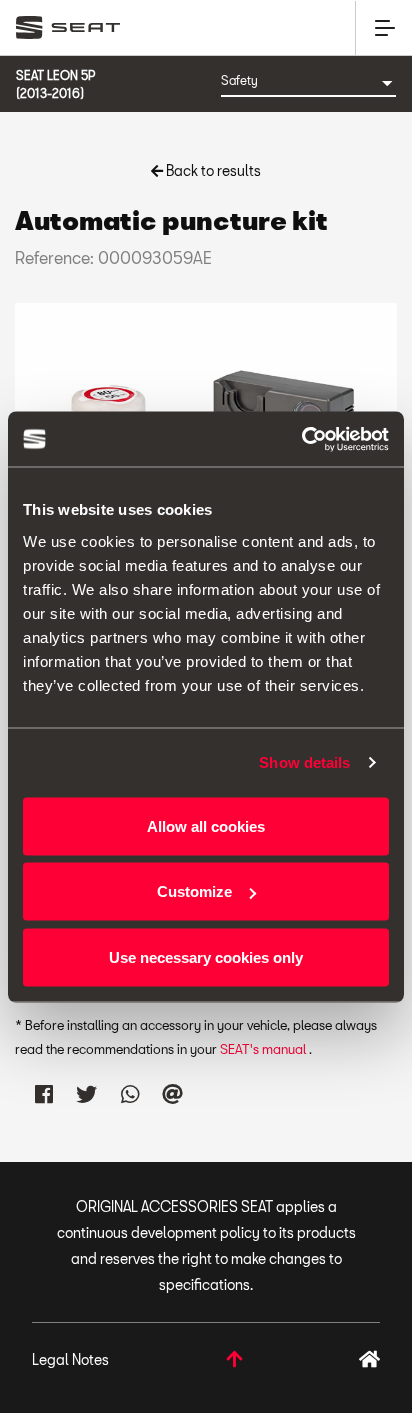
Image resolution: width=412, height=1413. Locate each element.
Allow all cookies (206, 825)
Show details (304, 762)
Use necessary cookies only (206, 956)
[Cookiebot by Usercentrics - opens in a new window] (301, 439)
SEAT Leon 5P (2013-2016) (56, 84)
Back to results (212, 170)
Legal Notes (70, 1359)
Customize (194, 891)
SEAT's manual (264, 1049)
